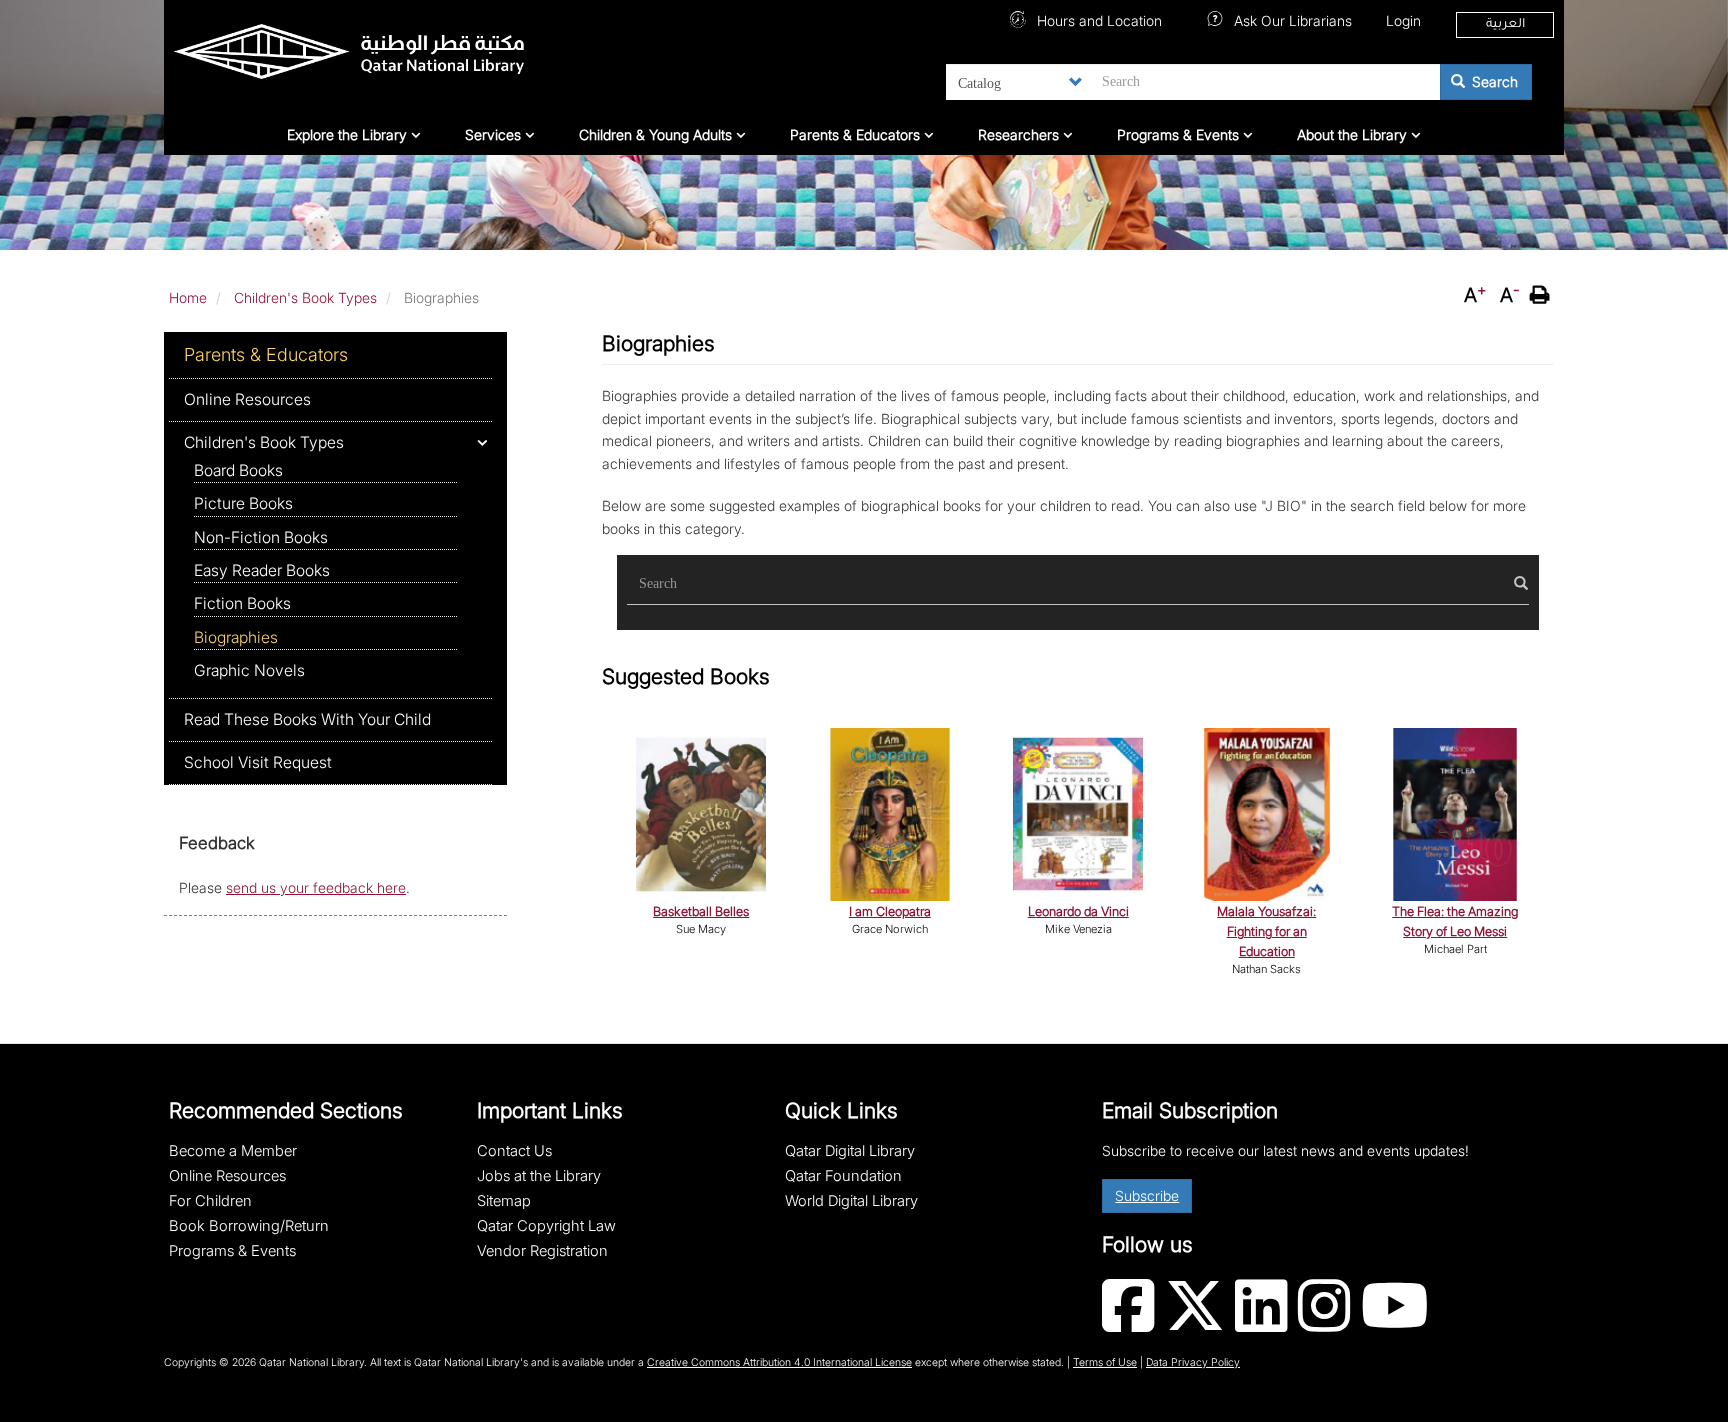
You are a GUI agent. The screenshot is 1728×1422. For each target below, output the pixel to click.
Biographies (236, 637)
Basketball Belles (701, 911)
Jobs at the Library (539, 1176)
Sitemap (504, 1201)
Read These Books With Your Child (307, 719)
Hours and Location (1097, 20)
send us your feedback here (316, 887)
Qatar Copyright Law (546, 1226)
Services (495, 134)
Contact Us (514, 1151)
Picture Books (243, 503)
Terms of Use (1105, 1362)
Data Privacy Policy (1193, 1362)
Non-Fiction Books (261, 537)
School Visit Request (258, 762)
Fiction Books (242, 603)
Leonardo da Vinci (1078, 911)
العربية (1505, 25)
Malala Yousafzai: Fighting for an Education (1266, 931)
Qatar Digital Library (850, 1151)
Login (1403, 20)
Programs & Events (1180, 134)
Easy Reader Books (262, 570)
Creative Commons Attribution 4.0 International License (779, 1362)
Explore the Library (349, 134)
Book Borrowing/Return (249, 1226)
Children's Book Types (305, 297)
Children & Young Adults (657, 134)
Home (188, 297)
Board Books (238, 470)
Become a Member (233, 1151)
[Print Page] (1542, 295)
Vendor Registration (542, 1251)
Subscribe (1147, 1195)
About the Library (1354, 134)
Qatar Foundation (843, 1176)
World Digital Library (851, 1201)
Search (1493, 81)
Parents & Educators (857, 134)
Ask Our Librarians (1291, 20)
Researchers (1020, 134)
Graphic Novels (249, 670)
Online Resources (247, 399)
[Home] (400, 56)
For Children (210, 1201)
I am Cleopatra (890, 911)
